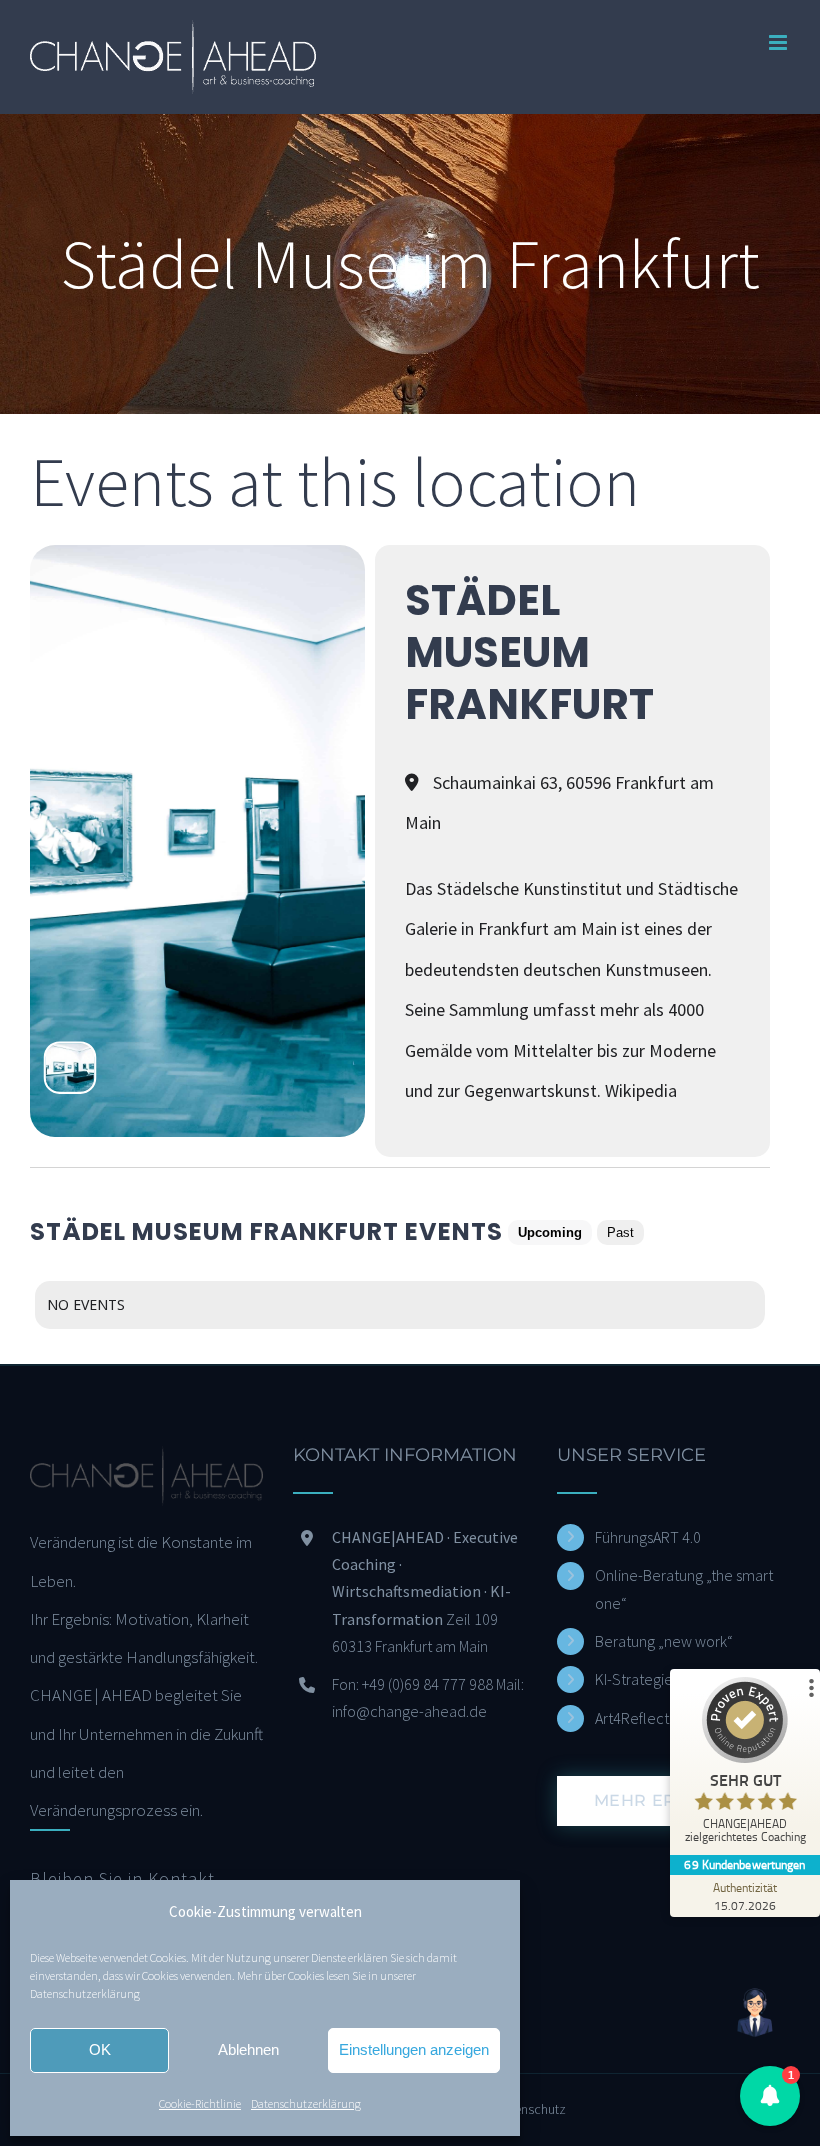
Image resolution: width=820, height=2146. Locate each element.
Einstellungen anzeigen (414, 2049)
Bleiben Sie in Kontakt (122, 1878)
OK (100, 2049)
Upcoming (550, 1232)
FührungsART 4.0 (648, 1537)
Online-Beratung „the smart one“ (684, 1588)
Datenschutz (530, 2109)
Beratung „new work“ (664, 1641)
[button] (770, 2096)
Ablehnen (248, 2049)
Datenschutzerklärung (85, 1993)
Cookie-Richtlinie (200, 2103)
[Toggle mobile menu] (779, 42)
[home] (146, 1465)
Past (620, 1232)
